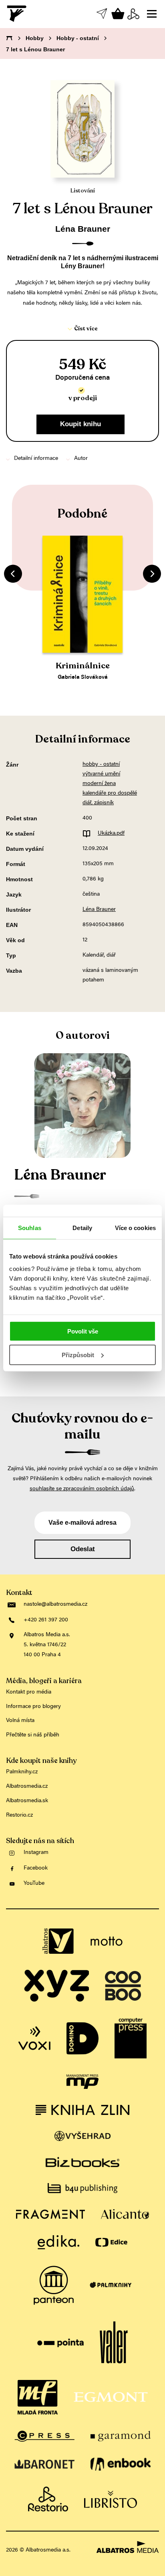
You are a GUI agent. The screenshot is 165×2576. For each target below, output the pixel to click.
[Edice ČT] (111, 2242)
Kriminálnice (83, 666)
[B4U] (82, 2188)
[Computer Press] (131, 2038)
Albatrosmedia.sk (27, 1801)
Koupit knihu (80, 424)
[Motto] (107, 1941)
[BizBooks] (82, 2162)
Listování (83, 191)
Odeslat (83, 1549)
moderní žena (99, 784)
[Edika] (58, 2242)
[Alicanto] (125, 2214)
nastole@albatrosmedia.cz (55, 1605)
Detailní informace (36, 459)
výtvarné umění (101, 774)
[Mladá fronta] (38, 2397)
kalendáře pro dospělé (110, 793)
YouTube (34, 1884)
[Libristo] (111, 2499)
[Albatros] (58, 1941)
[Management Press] (82, 2082)
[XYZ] (56, 1986)
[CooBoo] (123, 1986)
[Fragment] (50, 2214)
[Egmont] (111, 2397)
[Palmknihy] (111, 2285)
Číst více (86, 329)
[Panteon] (54, 2285)
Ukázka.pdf (111, 834)
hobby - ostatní (101, 765)
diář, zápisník (98, 803)
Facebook (36, 1868)
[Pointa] (61, 2343)
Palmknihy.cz (22, 1772)
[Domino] (82, 2038)
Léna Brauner (83, 229)
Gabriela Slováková (83, 678)
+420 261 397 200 (46, 1620)
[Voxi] (34, 2038)
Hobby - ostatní (78, 38)
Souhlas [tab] (30, 1227)
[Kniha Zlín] (82, 2110)
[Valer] (114, 2343)
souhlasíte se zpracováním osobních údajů (82, 1489)
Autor (81, 459)
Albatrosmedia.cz (27, 1787)
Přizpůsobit (78, 1355)
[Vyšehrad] (83, 2136)
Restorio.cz (19, 1815)
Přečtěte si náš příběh (33, 1735)
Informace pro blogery (33, 1707)
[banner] (17, 14)
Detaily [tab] (82, 1227)
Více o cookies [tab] (135, 1227)
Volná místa (20, 1721)
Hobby (35, 38)
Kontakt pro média (29, 1692)
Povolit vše (83, 1331)
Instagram (36, 1853)
